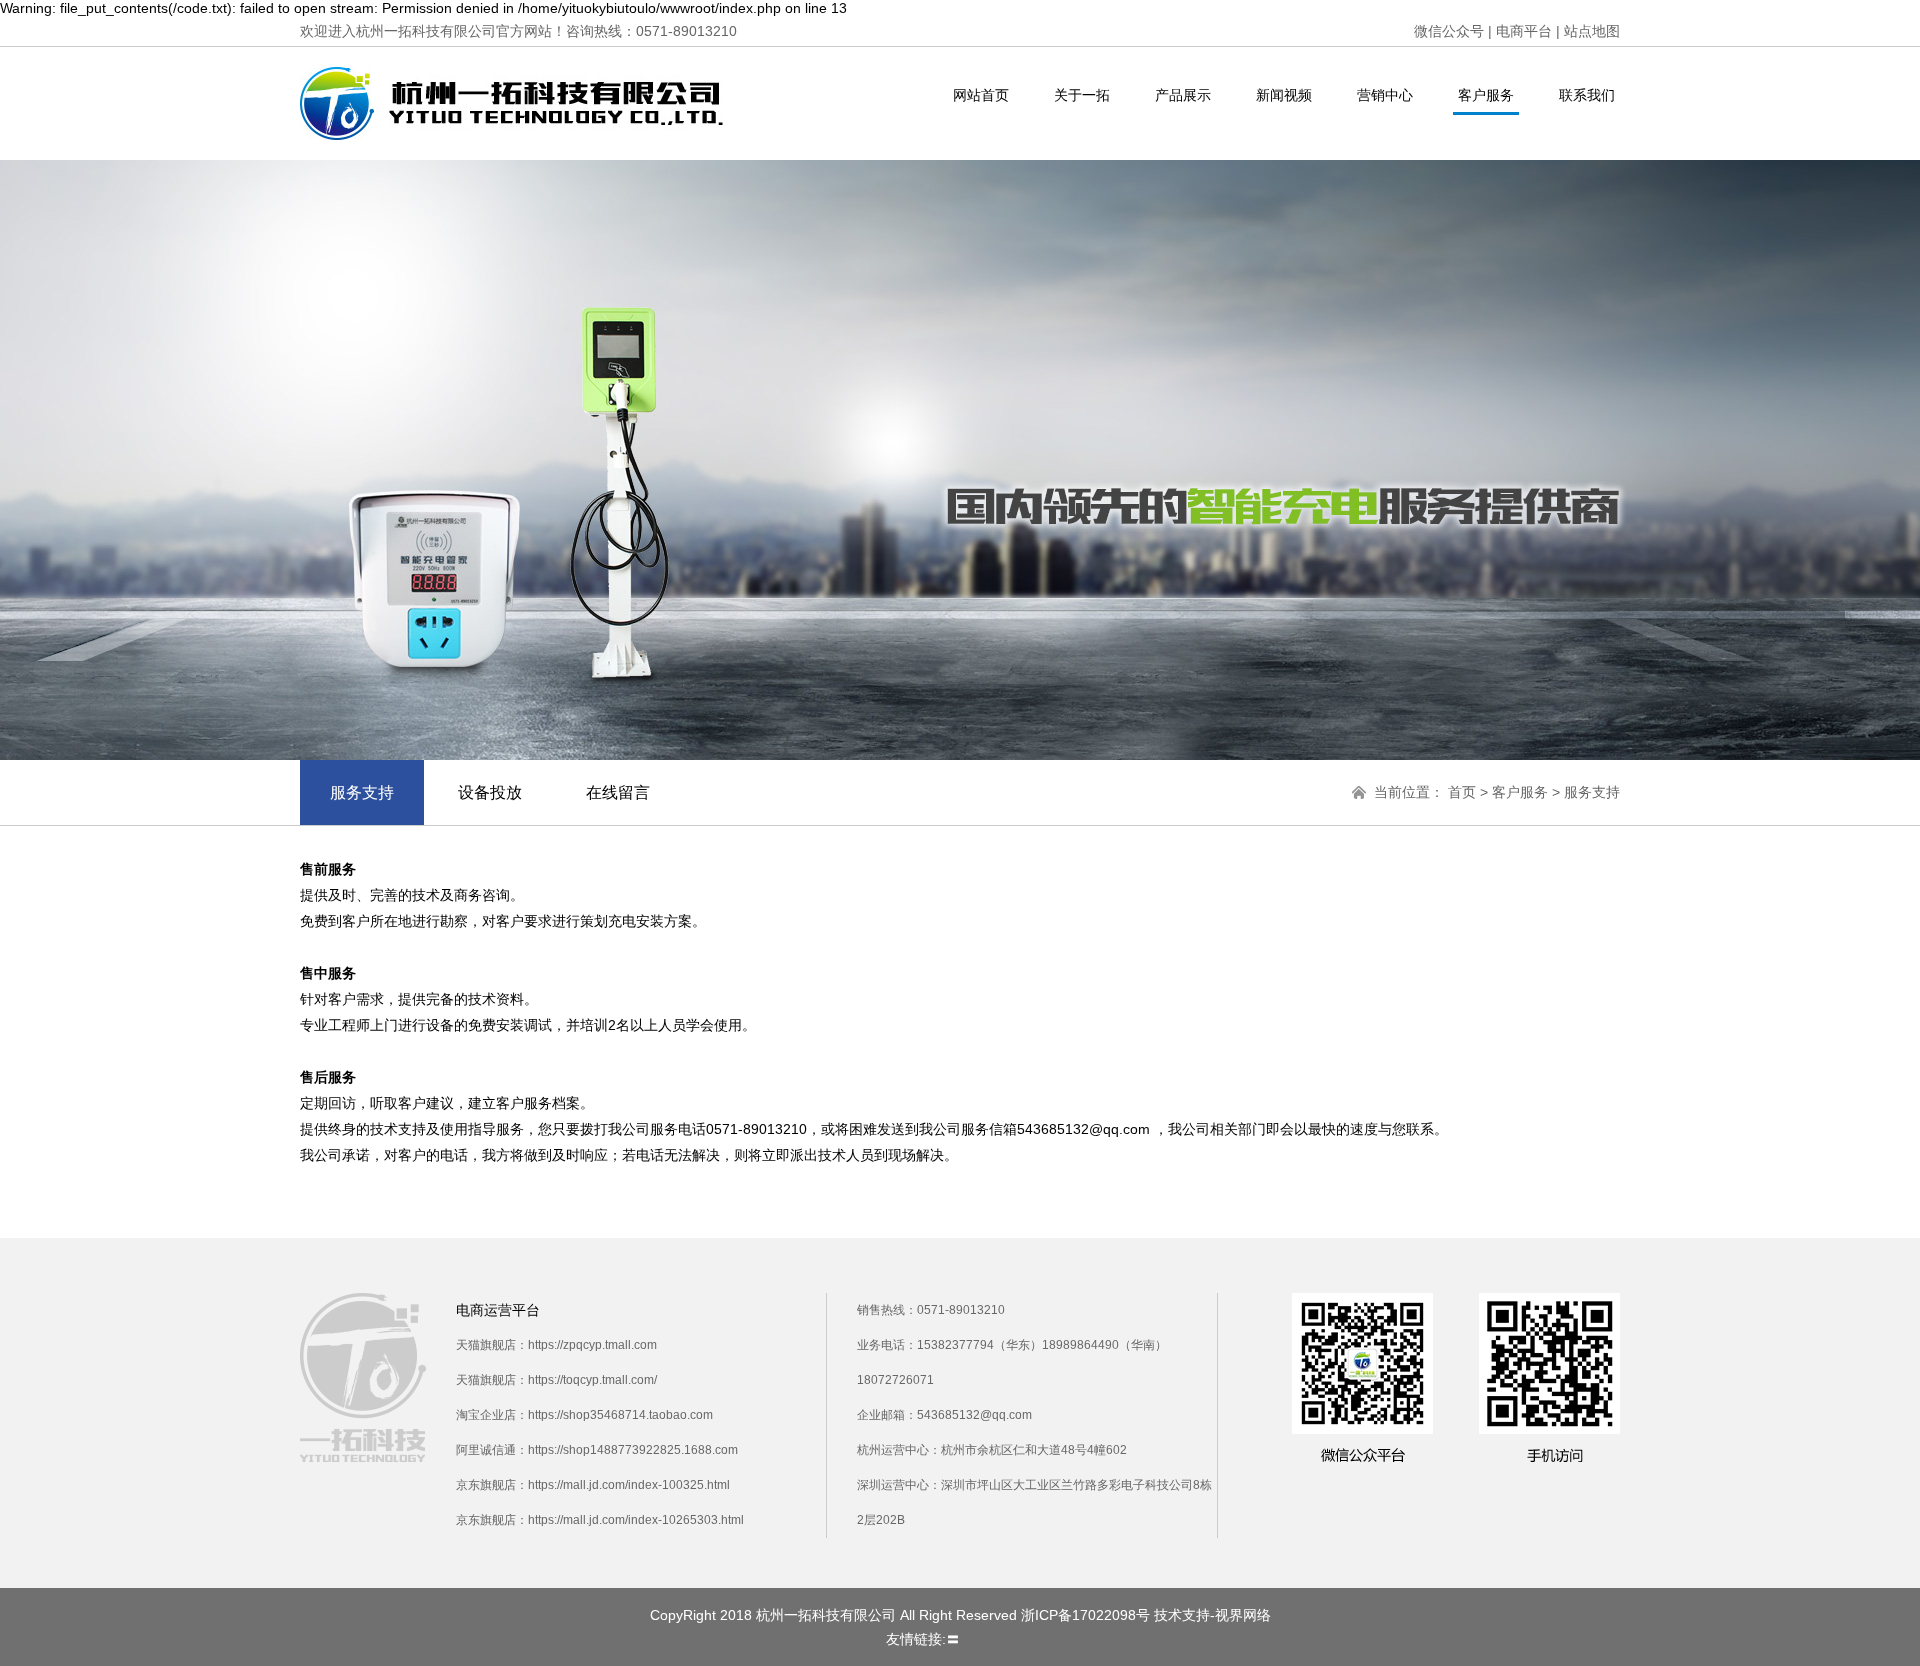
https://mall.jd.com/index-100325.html (629, 1485)
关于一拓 (1082, 95)
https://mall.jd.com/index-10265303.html (636, 1520)
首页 (1462, 792)
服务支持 (362, 792)
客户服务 (1486, 95)
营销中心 (1385, 95)
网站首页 (981, 95)
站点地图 (1592, 31)
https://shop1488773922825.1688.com (633, 1450)
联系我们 (1587, 95)
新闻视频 (1284, 95)
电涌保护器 (999, 1639)
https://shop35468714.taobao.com (620, 1415)
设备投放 (490, 792)
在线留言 (618, 792)
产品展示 (1183, 95)
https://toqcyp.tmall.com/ (592, 1380)
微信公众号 (1449, 31)
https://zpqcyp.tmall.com (592, 1345)
